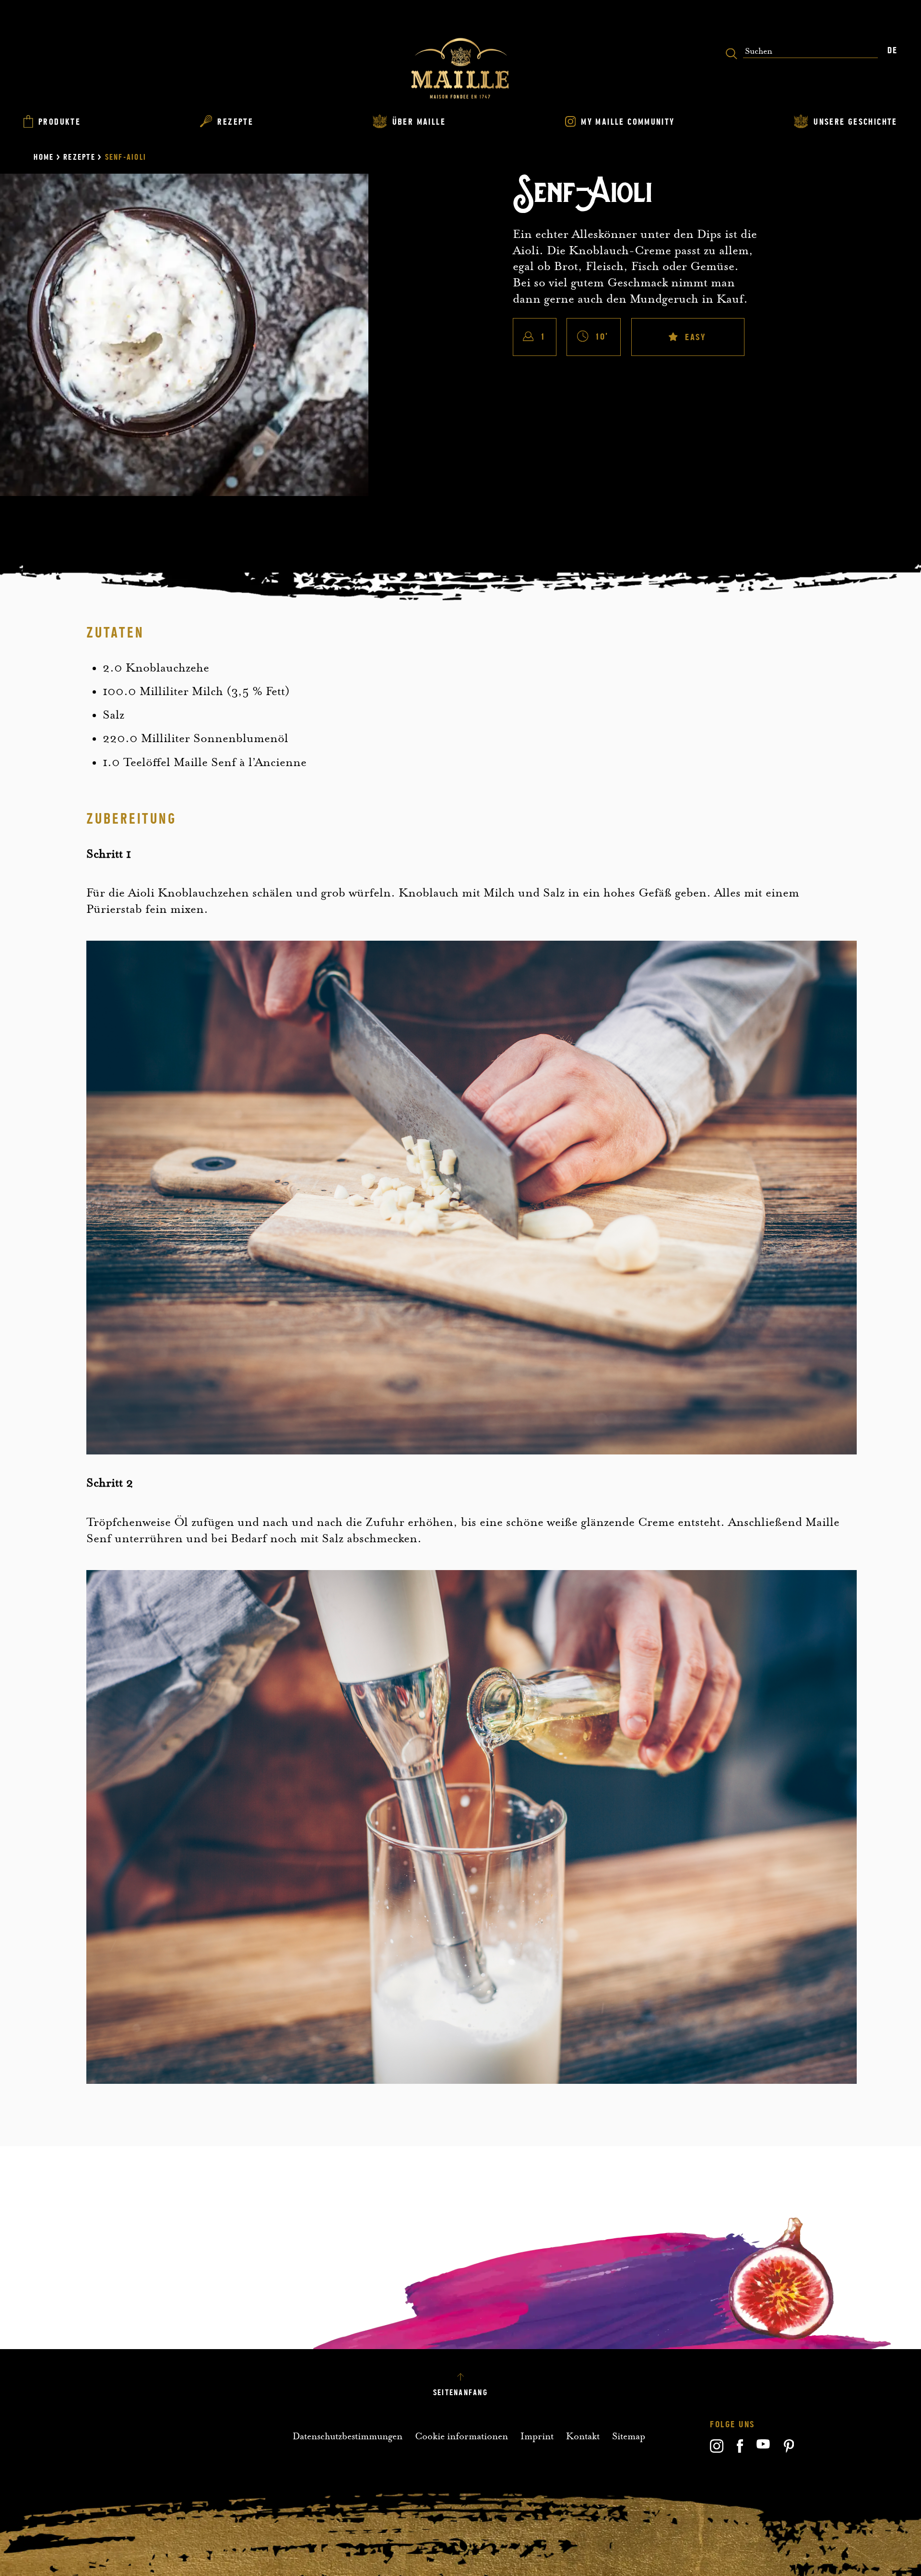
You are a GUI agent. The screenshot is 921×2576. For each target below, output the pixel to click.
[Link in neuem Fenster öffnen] (717, 2450)
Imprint (537, 2436)
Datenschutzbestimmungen (348, 2436)
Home (44, 157)
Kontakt (583, 2436)
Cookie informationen (461, 2436)
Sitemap (629, 2436)
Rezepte (79, 157)
